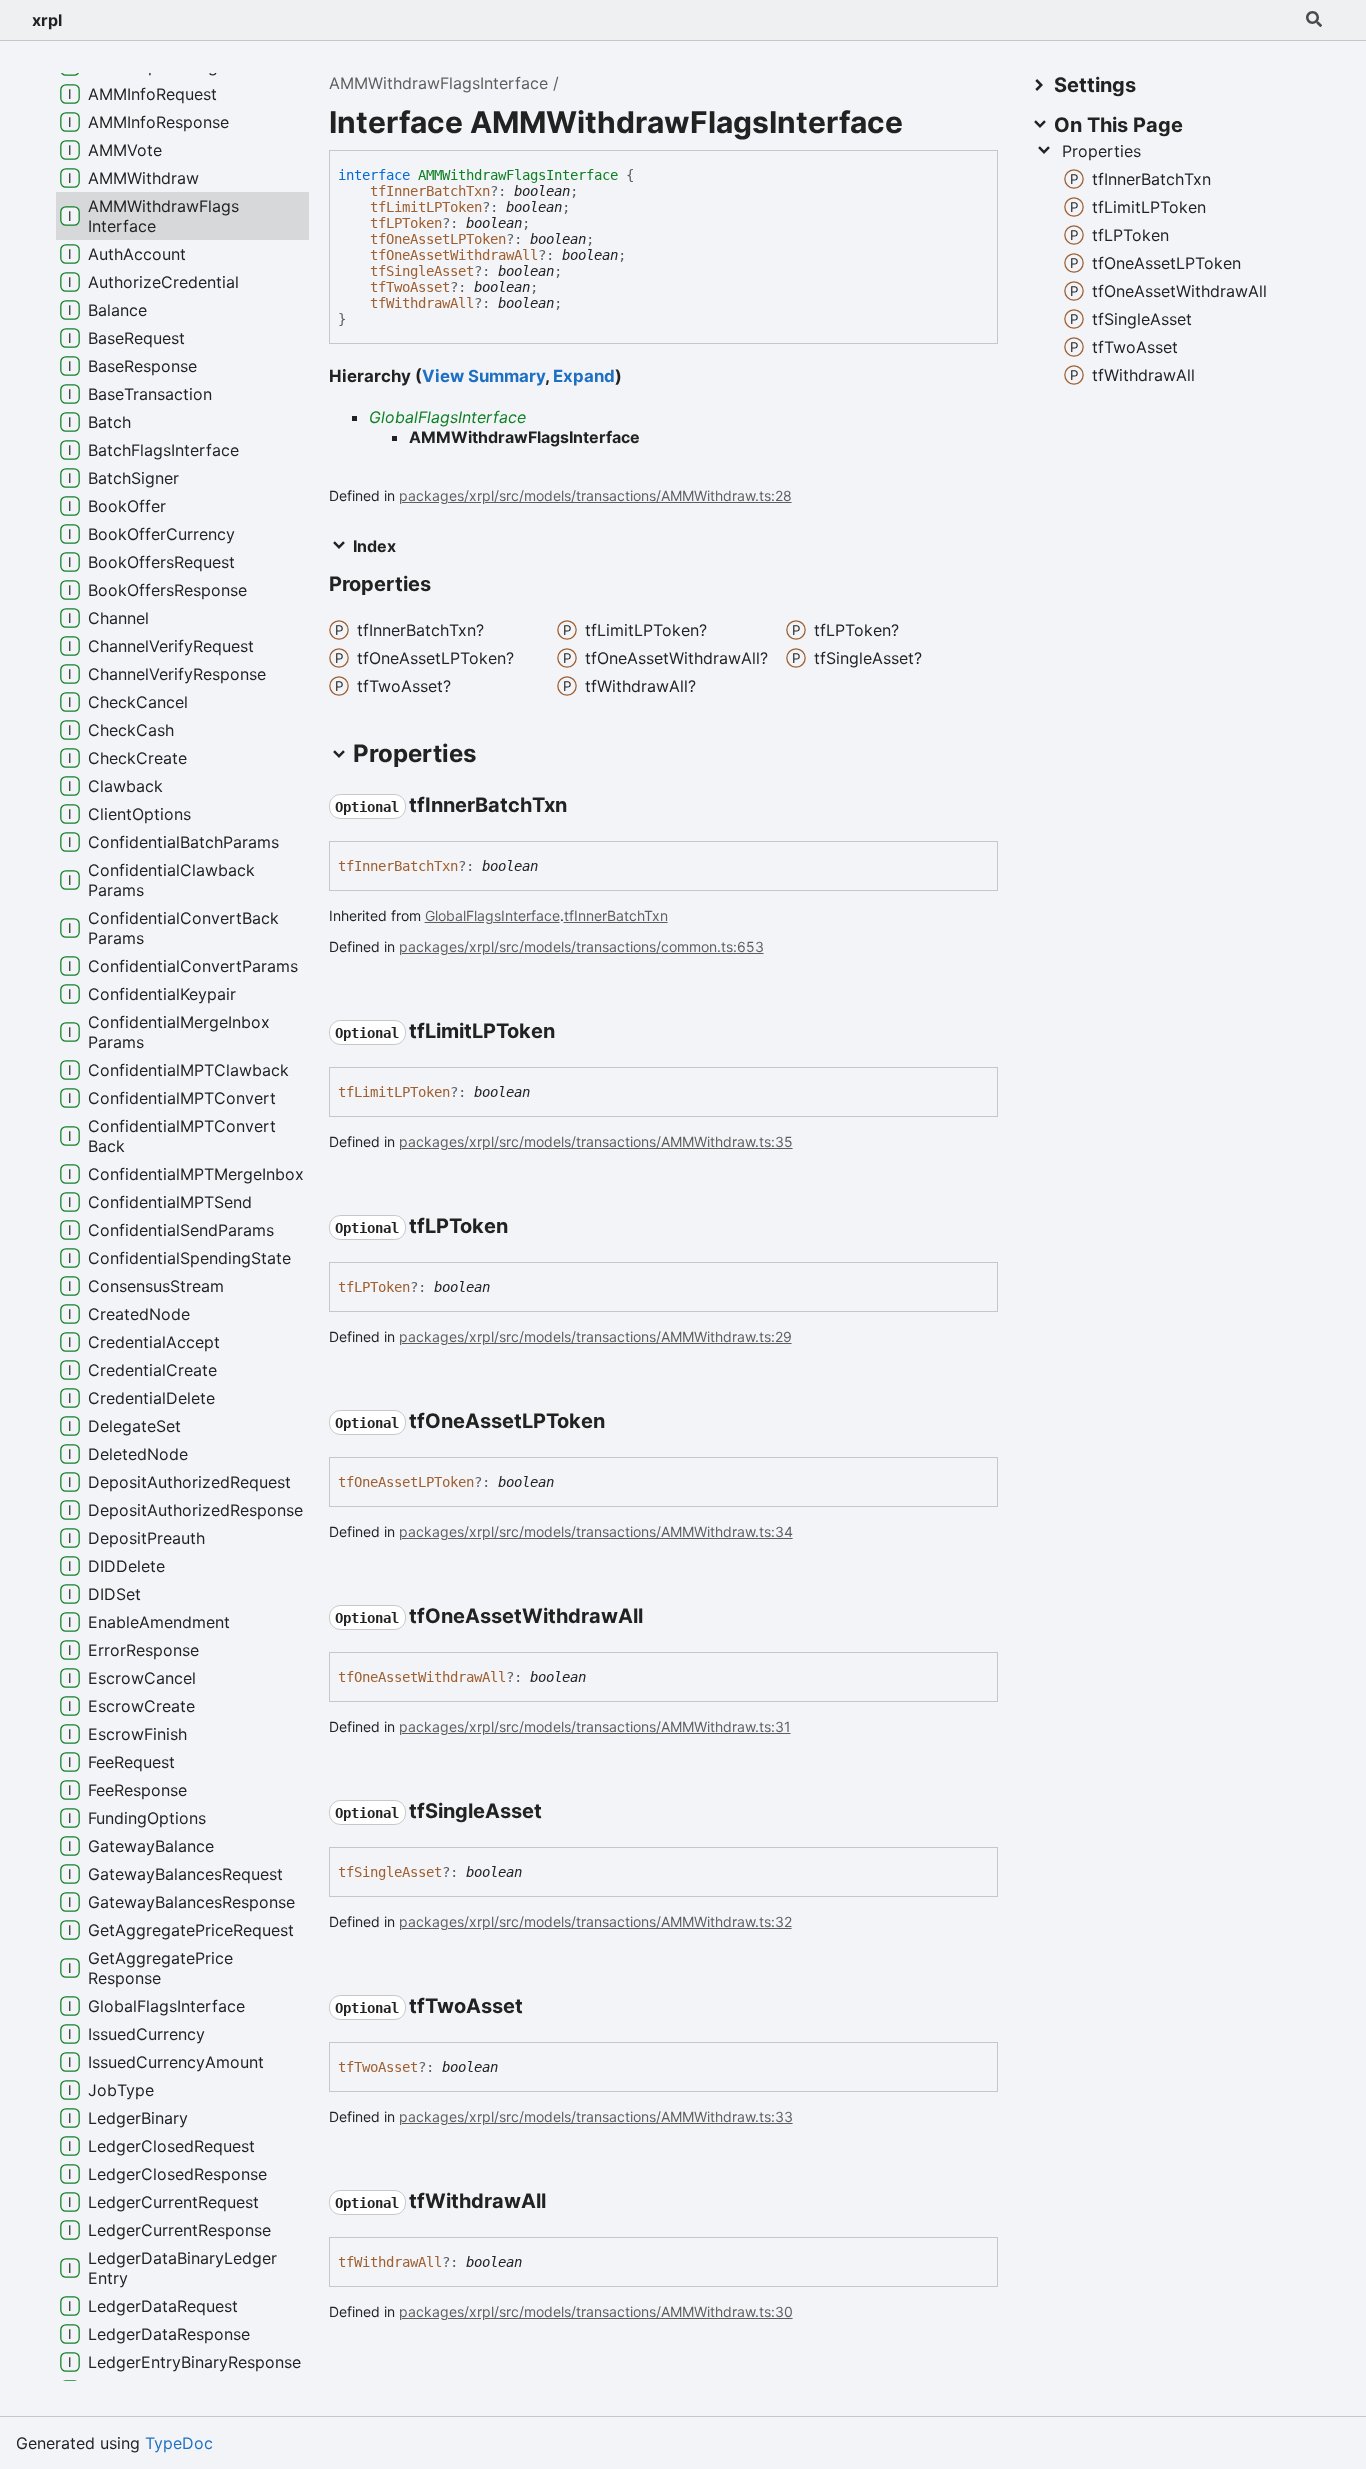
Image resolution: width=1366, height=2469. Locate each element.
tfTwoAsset (410, 287)
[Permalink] (585, 806)
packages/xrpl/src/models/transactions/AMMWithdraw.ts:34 (596, 1531)
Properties (1101, 151)
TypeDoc (179, 2443)
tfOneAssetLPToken (438, 239)
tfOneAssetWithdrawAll (454, 255)
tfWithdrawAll (422, 303)
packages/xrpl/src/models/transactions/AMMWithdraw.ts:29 (595, 1336)
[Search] (1314, 20)
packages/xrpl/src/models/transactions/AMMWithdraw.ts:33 (596, 2116)
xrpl (47, 20)
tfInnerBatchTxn (430, 191)
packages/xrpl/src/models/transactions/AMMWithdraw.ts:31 (595, 1726)
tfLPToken (406, 223)
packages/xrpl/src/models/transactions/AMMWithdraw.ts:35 (596, 1141)
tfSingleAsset (422, 271)
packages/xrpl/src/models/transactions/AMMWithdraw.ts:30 (596, 2311)
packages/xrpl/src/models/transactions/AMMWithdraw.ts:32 (595, 1921)
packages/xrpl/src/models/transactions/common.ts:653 (581, 946)
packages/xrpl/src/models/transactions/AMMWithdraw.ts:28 (595, 495)
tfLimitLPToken (426, 207)
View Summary (483, 376)
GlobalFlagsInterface (447, 417)
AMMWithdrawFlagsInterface (438, 83)
